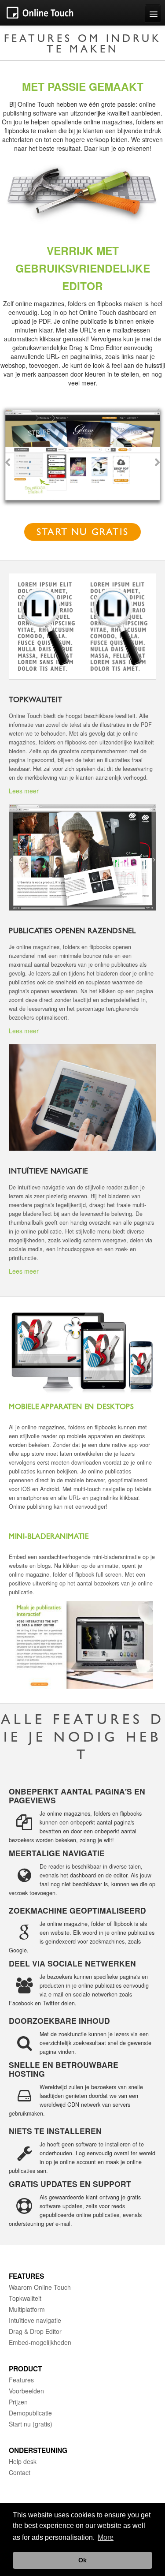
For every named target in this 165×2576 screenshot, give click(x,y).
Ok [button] (82, 2560)
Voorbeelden (26, 2391)
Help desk (23, 2461)
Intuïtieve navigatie (35, 2320)
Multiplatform (27, 2309)
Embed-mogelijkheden (40, 2342)
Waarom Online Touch (40, 2287)
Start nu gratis (82, 533)
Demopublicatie (30, 2413)
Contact (20, 2472)
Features (21, 2380)
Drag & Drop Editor (35, 2331)
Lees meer (24, 791)
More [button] (106, 2537)
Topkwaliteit (25, 2298)
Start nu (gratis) (31, 2424)
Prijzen (18, 2402)
